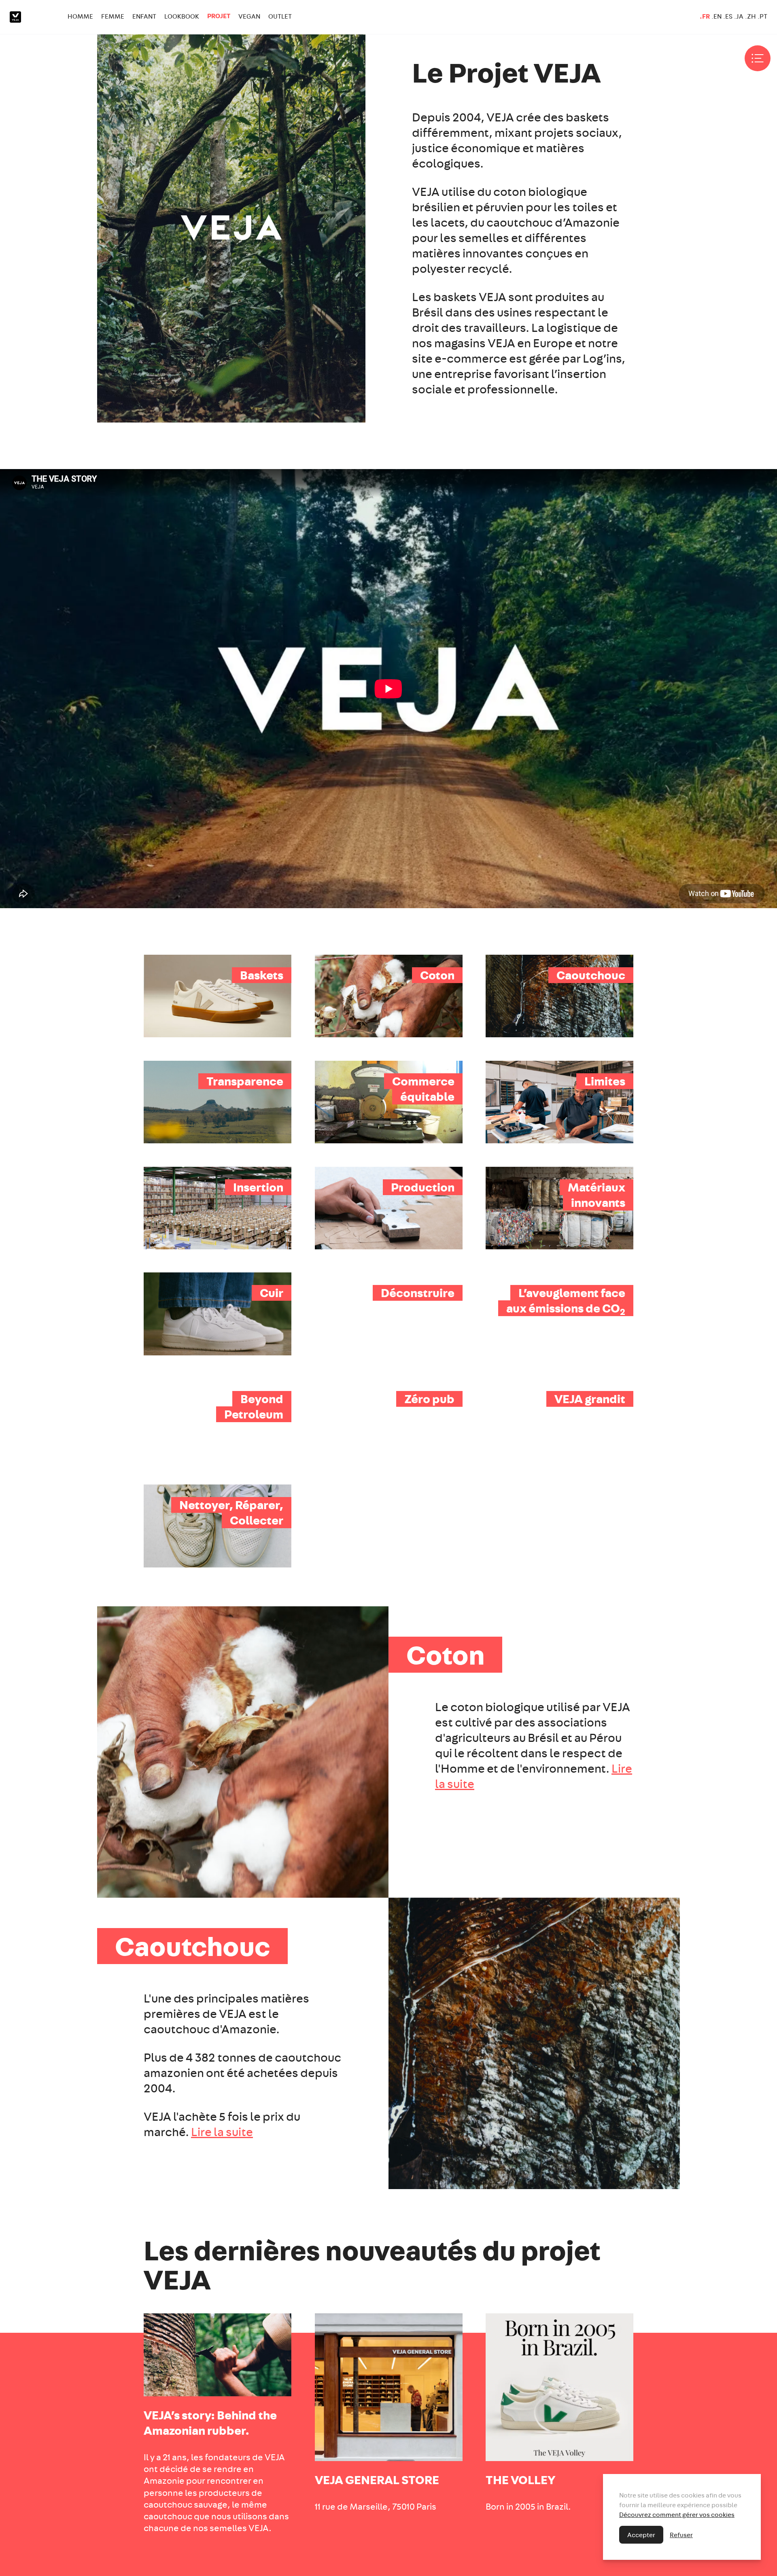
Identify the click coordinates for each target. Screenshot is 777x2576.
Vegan (249, 16)
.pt (762, 16)
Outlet (280, 16)
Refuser (681, 2535)
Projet (219, 16)
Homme (80, 16)
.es (728, 16)
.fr (705, 16)
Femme (113, 16)
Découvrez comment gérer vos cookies (677, 2514)
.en (716, 16)
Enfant (144, 16)
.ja (739, 16)
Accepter (641, 2535)
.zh (750, 16)
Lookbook (182, 16)
